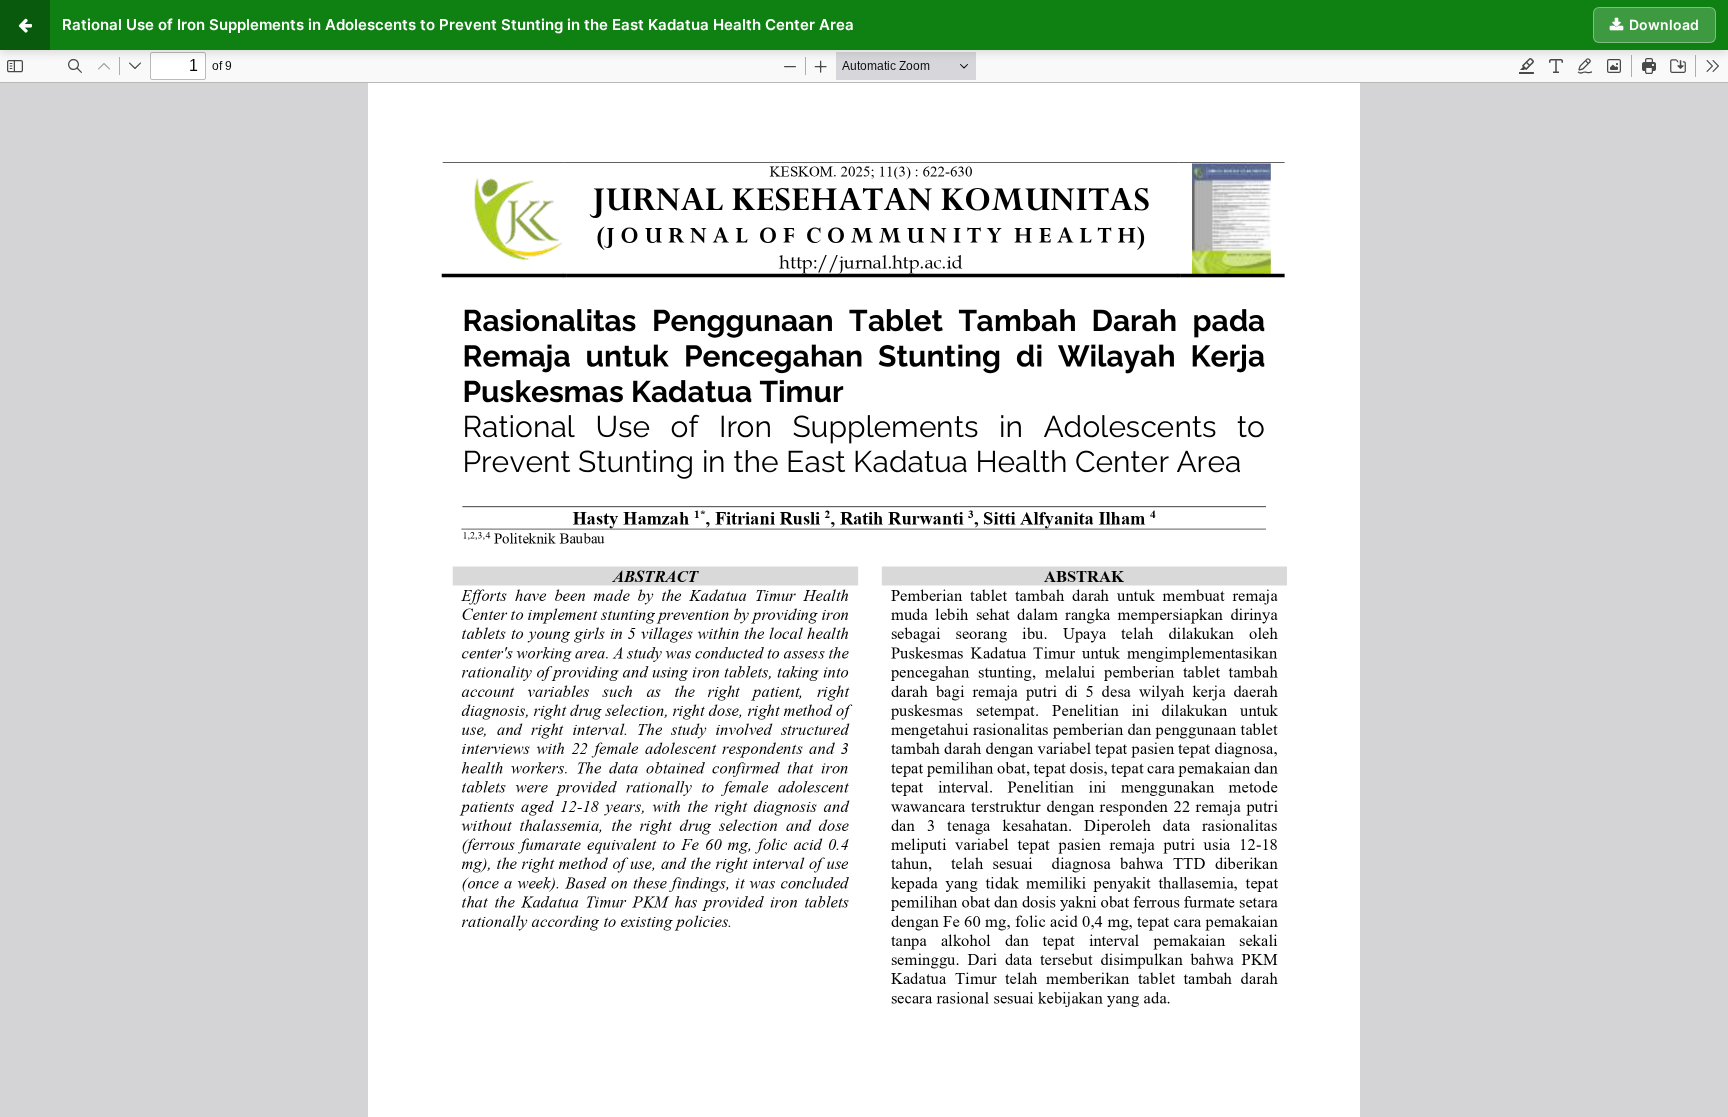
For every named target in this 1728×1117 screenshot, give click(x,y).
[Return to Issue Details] (25, 25)
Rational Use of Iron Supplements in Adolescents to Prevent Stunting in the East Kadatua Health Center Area (458, 24)
